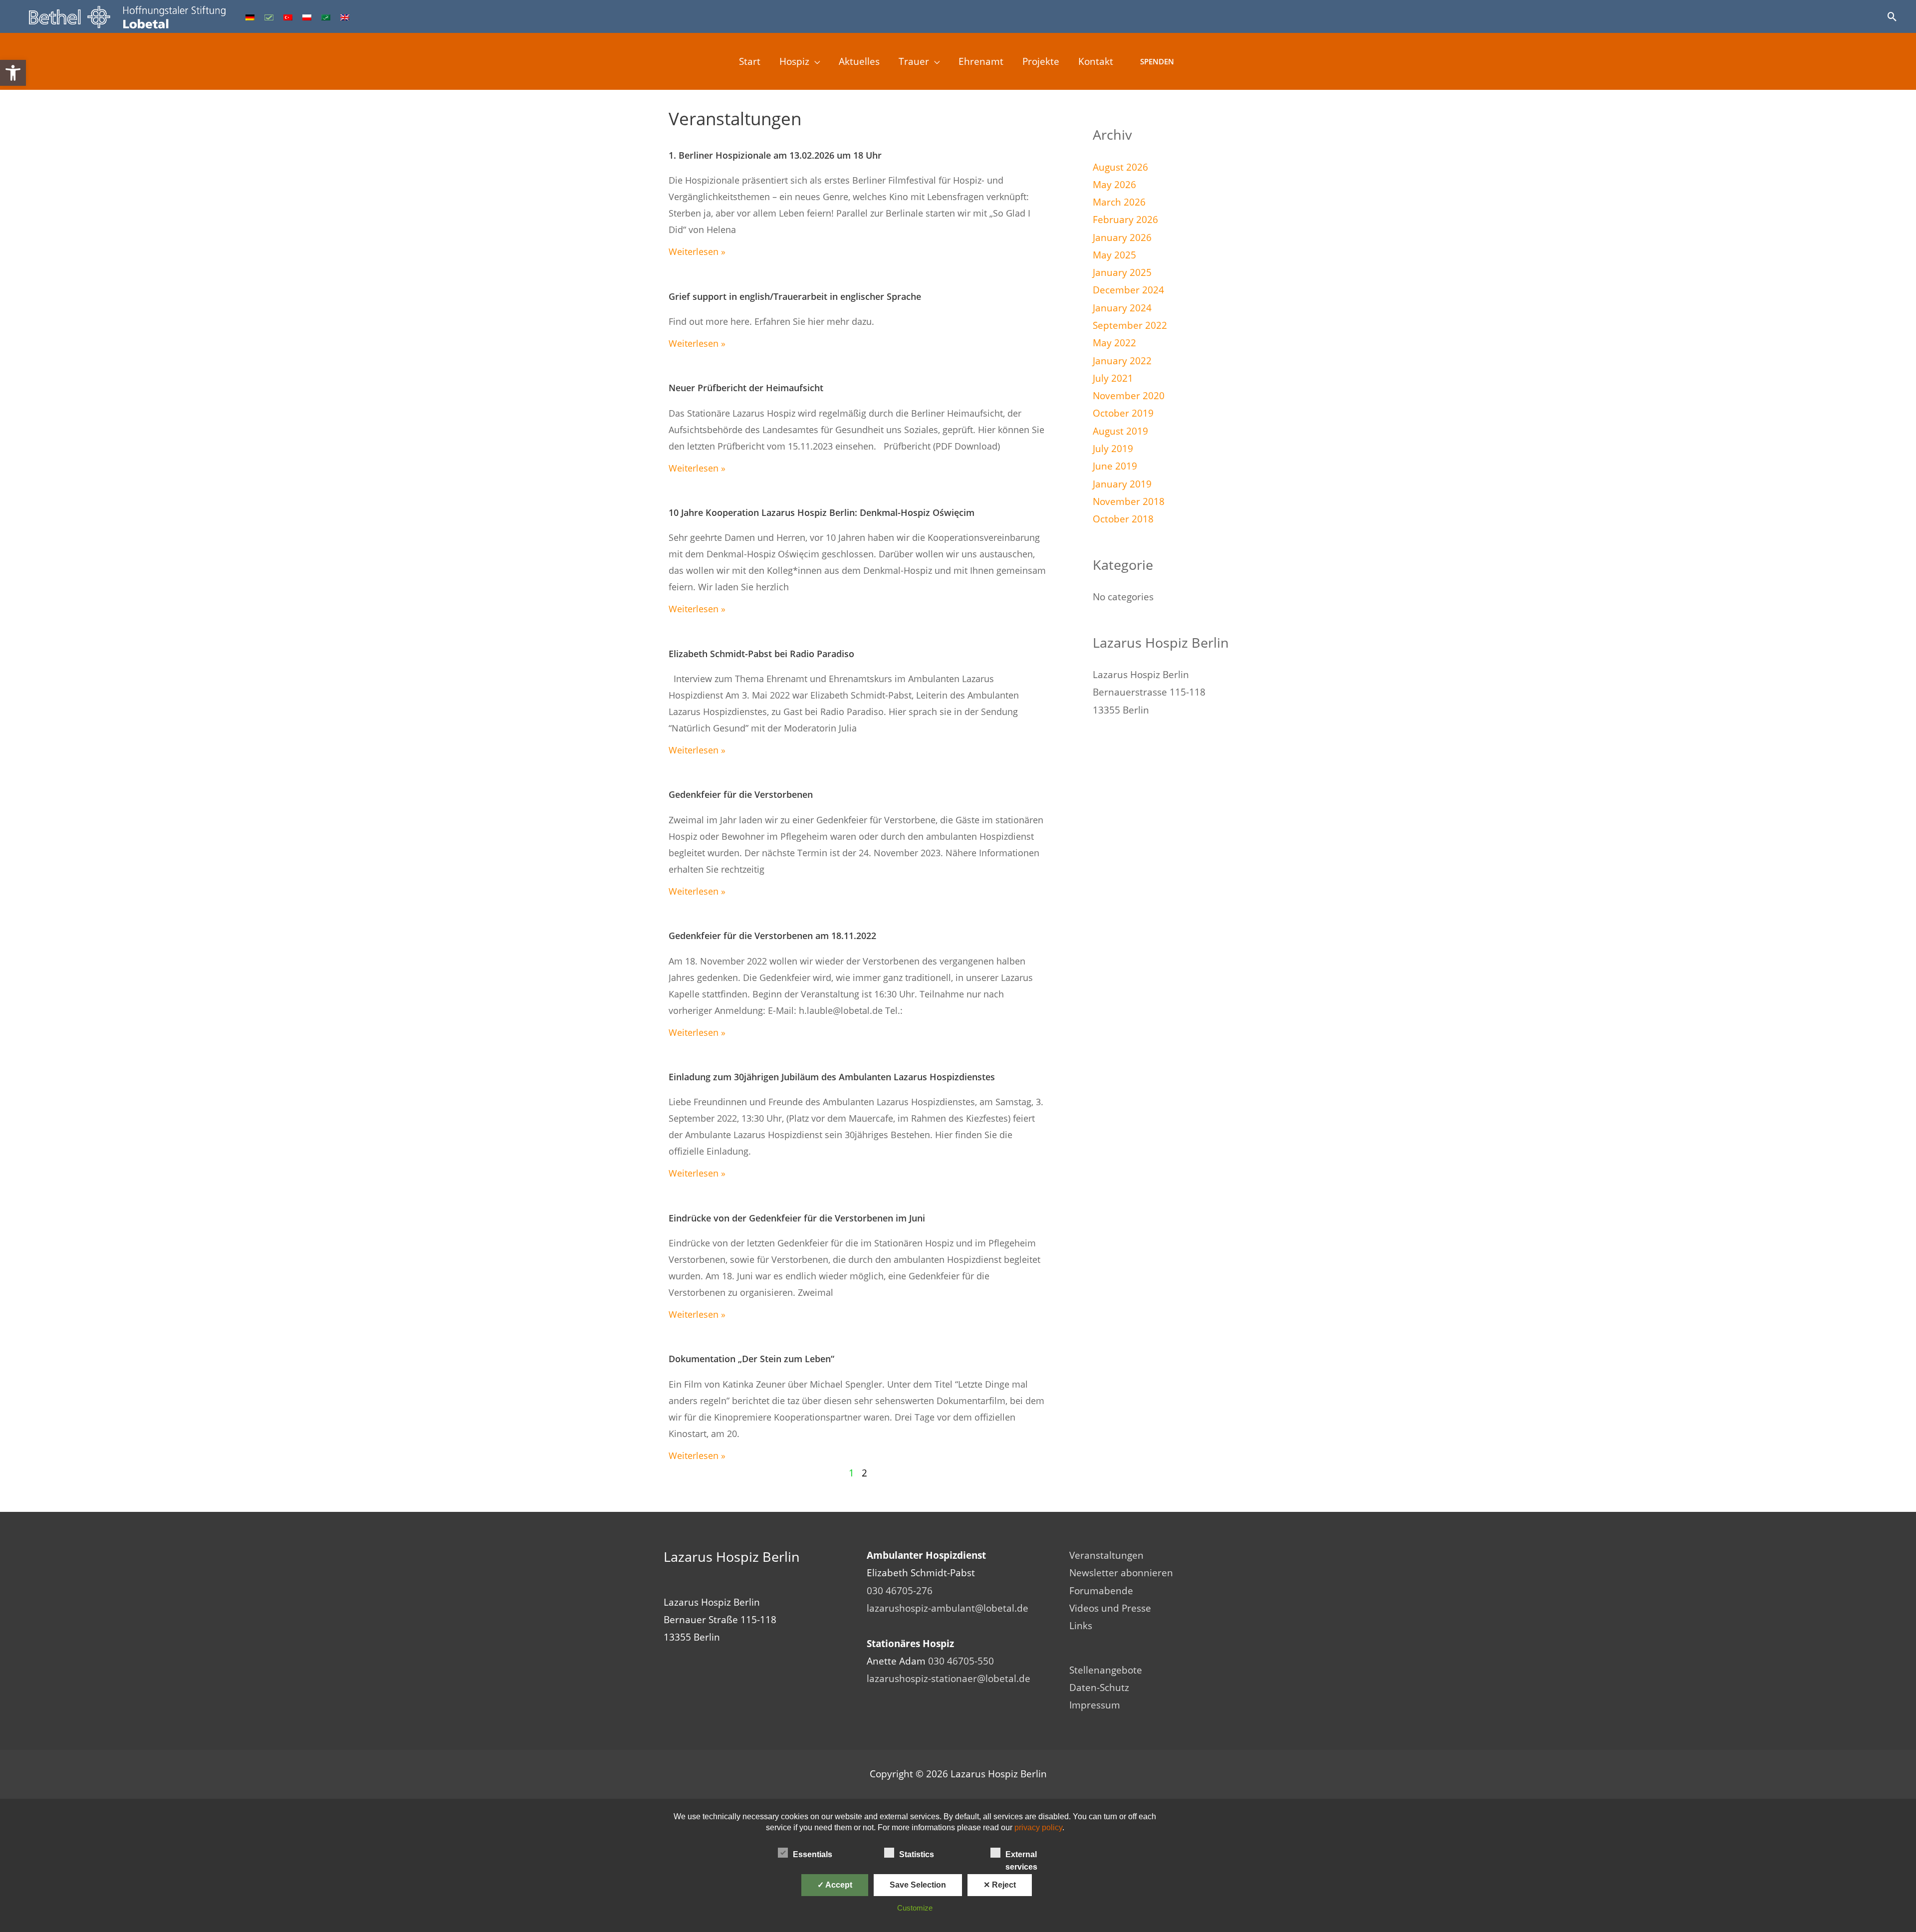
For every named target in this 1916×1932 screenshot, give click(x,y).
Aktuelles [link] (859, 61)
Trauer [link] (914, 61)
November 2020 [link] (1129, 396)
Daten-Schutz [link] (1099, 1688)
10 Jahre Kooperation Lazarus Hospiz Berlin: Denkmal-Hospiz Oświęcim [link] (822, 512)
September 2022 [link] (1130, 325)
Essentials (813, 1854)
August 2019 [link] (1120, 431)
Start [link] (750, 61)
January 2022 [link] (1122, 361)
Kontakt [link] (1096, 61)
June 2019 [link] (1115, 466)
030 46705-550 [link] (961, 1661)
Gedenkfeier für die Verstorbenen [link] (741, 794)
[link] (13, 73)
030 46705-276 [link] (900, 1591)
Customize (915, 1908)
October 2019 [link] (1123, 413)
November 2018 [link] (1129, 501)
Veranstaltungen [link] (1106, 1555)
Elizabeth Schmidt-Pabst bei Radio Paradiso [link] (761, 654)
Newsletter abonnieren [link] (1121, 1573)
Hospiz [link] (794, 61)
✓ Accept (835, 1885)
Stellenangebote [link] (1106, 1670)
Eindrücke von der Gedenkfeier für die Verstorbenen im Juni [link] (797, 1218)
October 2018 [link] (1123, 519)
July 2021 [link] (1113, 378)
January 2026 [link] (1122, 238)
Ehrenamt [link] (981, 61)
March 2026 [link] (1119, 202)
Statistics (917, 1854)
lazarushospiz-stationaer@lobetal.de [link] (949, 1679)
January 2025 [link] (1122, 272)
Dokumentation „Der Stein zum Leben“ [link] (751, 1359)
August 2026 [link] (1120, 167)
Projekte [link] (1041, 61)
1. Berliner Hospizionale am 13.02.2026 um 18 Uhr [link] (775, 155)
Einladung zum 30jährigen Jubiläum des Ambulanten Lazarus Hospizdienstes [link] (832, 1077)
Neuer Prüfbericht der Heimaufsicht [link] (746, 388)
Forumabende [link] (1101, 1591)
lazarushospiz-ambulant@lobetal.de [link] (948, 1608)
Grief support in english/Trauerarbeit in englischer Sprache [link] (795, 296)
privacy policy (1038, 1827)
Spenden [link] (1157, 61)
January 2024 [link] (1122, 308)
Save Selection (918, 1885)
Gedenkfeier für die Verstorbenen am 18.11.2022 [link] (772, 936)
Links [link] (1081, 1626)
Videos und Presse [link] (1110, 1608)
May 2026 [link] (1114, 185)
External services (1021, 1855)
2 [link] (864, 1473)
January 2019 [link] (1122, 484)
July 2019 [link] (1113, 449)
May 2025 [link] (1114, 255)
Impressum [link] (1095, 1705)
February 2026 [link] (1125, 220)
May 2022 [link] (1114, 343)
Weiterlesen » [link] (697, 251)
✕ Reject (1000, 1885)
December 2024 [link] (1128, 290)
